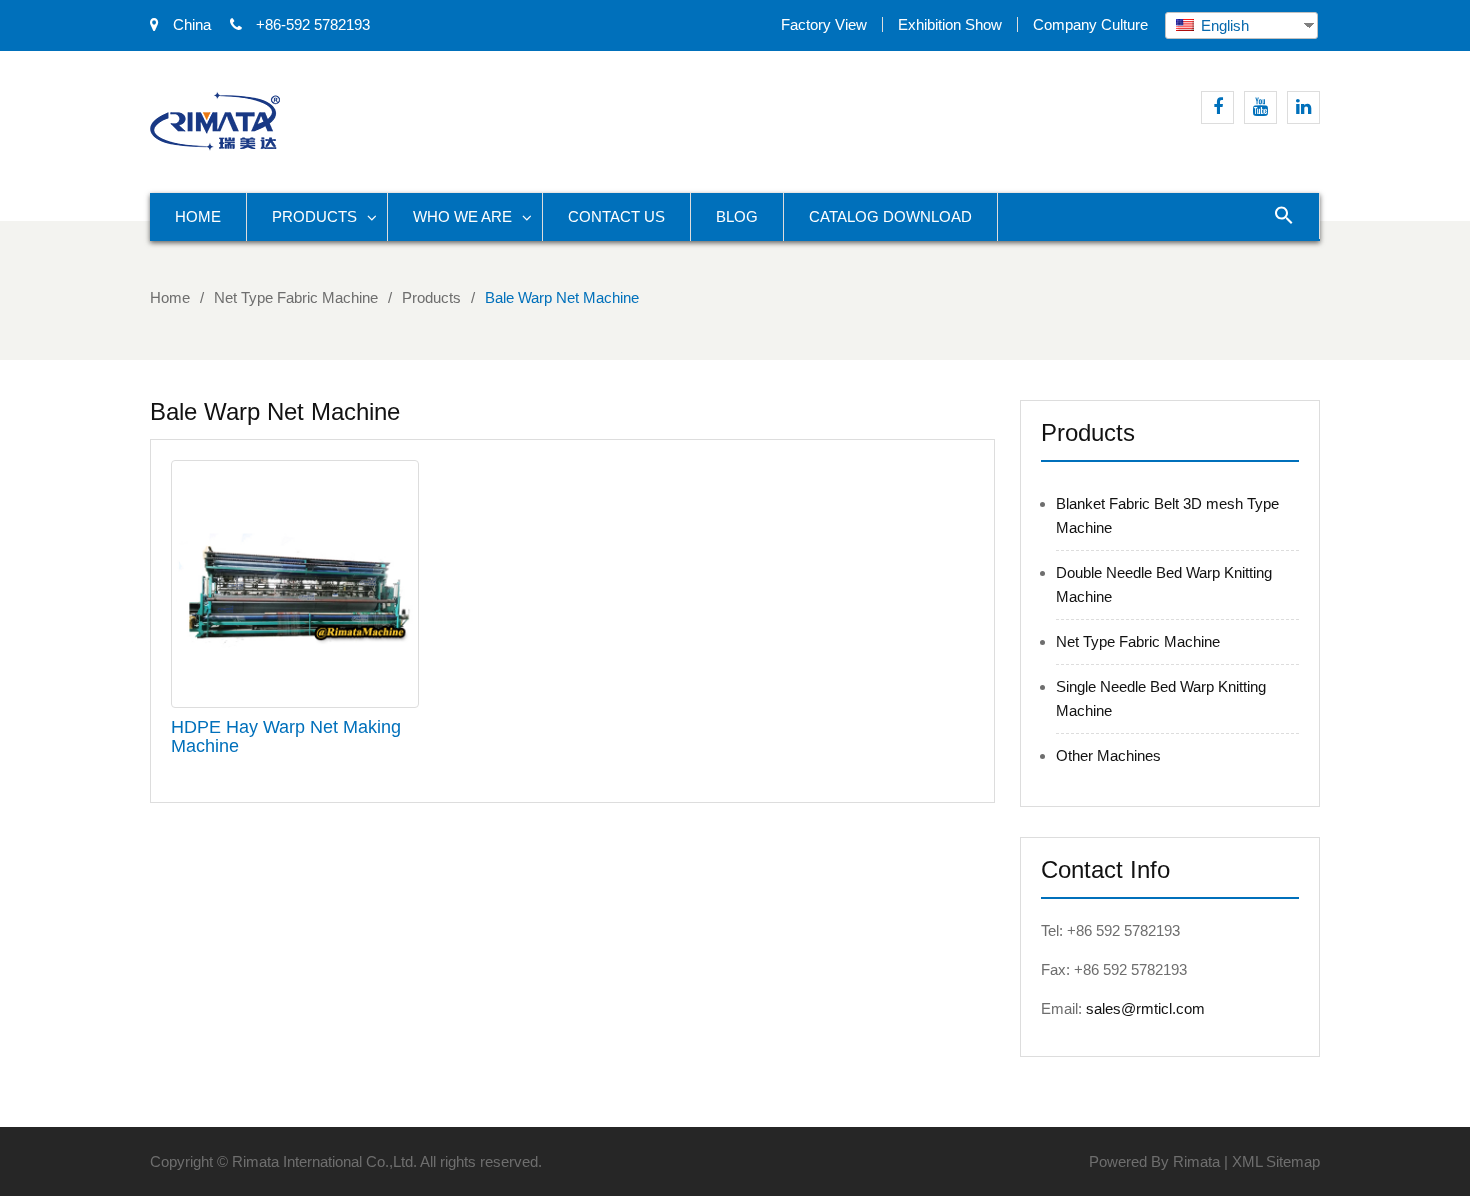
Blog (737, 216)
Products (314, 216)
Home (198, 216)
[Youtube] (1260, 107)
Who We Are (462, 216)
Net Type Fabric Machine (1138, 641)
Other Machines (1108, 755)
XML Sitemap (1276, 1161)
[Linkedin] (1303, 107)
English (1223, 25)
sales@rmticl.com (1145, 1008)
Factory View (824, 24)
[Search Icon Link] (1284, 216)
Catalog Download (890, 216)
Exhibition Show (950, 24)
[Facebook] (1217, 107)
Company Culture (1090, 24)
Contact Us (616, 216)
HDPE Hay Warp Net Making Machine (286, 737)
